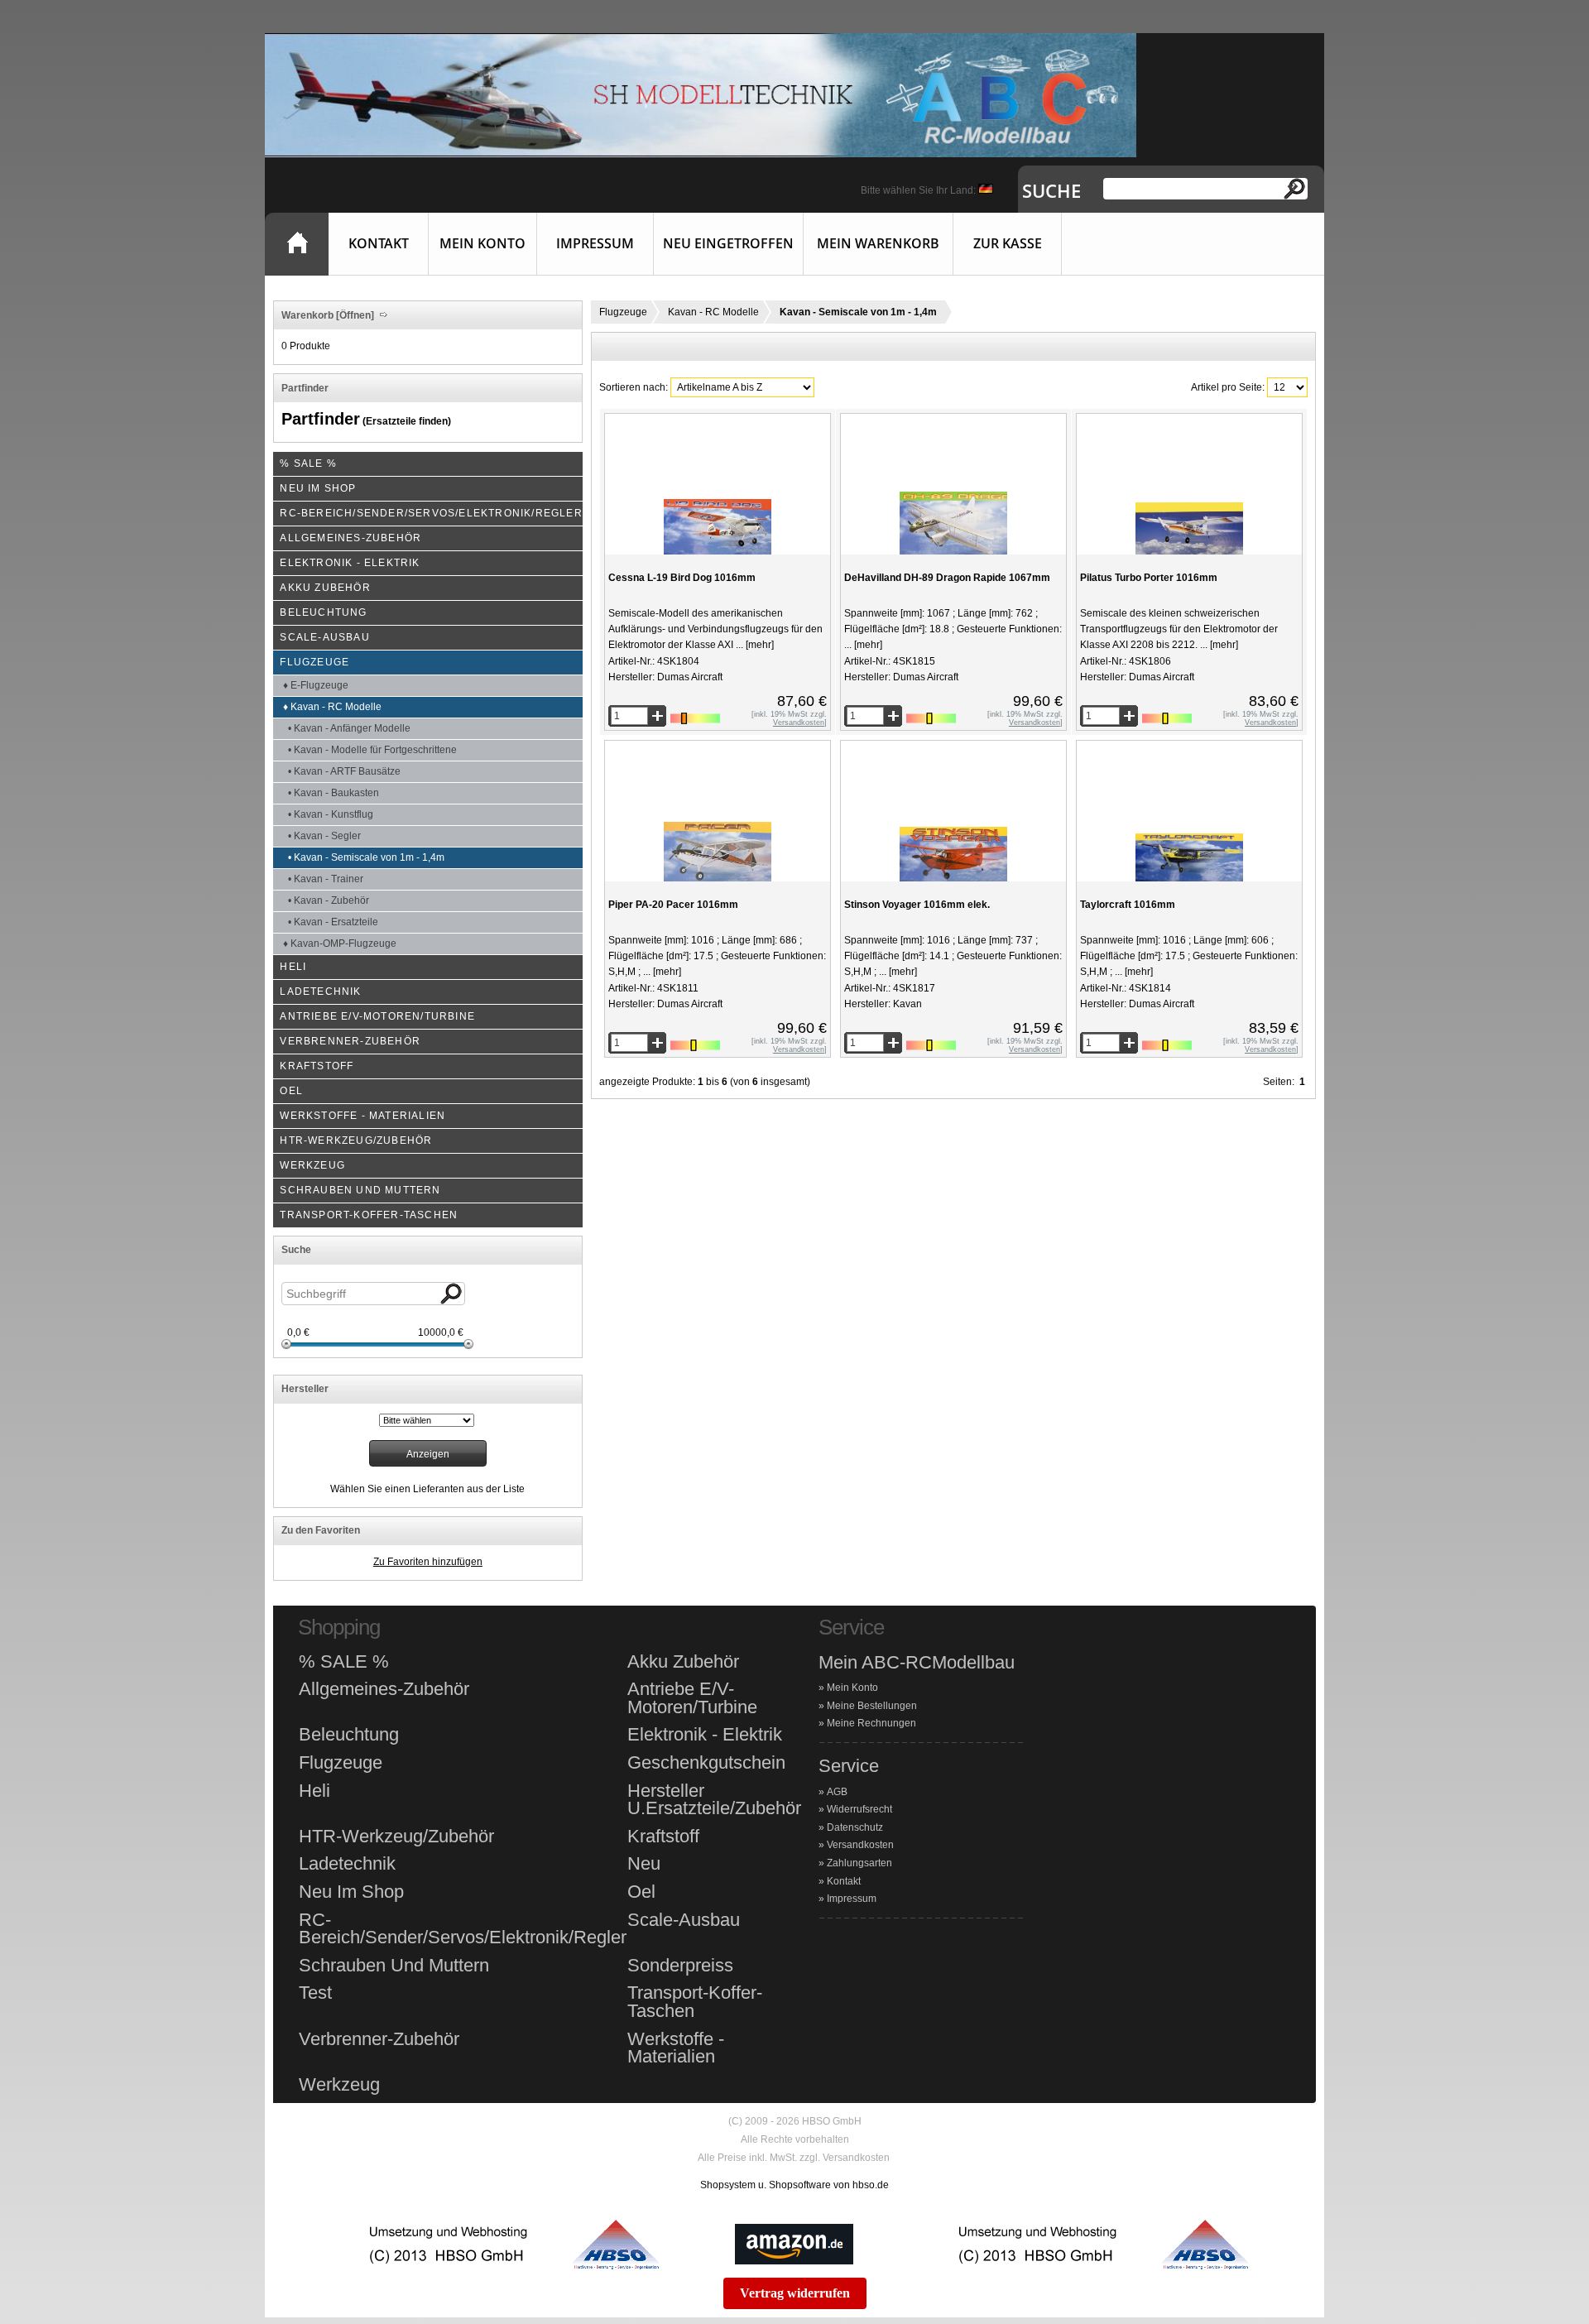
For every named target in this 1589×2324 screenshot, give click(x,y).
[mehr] (758, 645)
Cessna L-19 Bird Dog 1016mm (682, 578)
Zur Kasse (1008, 243)
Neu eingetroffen (728, 243)
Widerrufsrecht (859, 1809)
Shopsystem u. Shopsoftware (766, 2185)
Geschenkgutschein (706, 1763)
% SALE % (344, 1662)
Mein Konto (482, 243)
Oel (641, 1892)
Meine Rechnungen (871, 1723)
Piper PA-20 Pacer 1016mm (673, 905)
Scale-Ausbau (684, 1920)
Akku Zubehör (683, 1662)
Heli (314, 1791)
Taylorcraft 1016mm (1128, 905)
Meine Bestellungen (872, 1706)
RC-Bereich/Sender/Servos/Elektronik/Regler (463, 1929)
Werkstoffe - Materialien (676, 2048)
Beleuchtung (349, 1735)
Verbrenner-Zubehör (379, 2039)
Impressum (595, 243)
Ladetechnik (347, 1864)
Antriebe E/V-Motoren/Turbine (692, 1698)
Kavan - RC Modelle (713, 312)
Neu (644, 1864)
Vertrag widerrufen (795, 2293)
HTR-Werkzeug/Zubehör (396, 1837)
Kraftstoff (663, 1837)
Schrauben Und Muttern (394, 1966)
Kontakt (379, 243)
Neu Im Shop (351, 1892)
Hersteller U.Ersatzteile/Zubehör (714, 1800)
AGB (837, 1792)
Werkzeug (339, 2085)
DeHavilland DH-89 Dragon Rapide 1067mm (947, 578)
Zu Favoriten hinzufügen (428, 1562)
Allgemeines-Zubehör (384, 1689)
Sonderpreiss (680, 1966)
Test (315, 1993)
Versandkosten (860, 1845)
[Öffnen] (354, 315)
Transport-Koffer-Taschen (695, 2002)
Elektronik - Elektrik (705, 1735)
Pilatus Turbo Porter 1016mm (1149, 578)
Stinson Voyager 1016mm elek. (917, 905)
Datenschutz (855, 1827)
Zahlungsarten (859, 1863)
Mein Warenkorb (878, 243)
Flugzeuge (623, 312)
